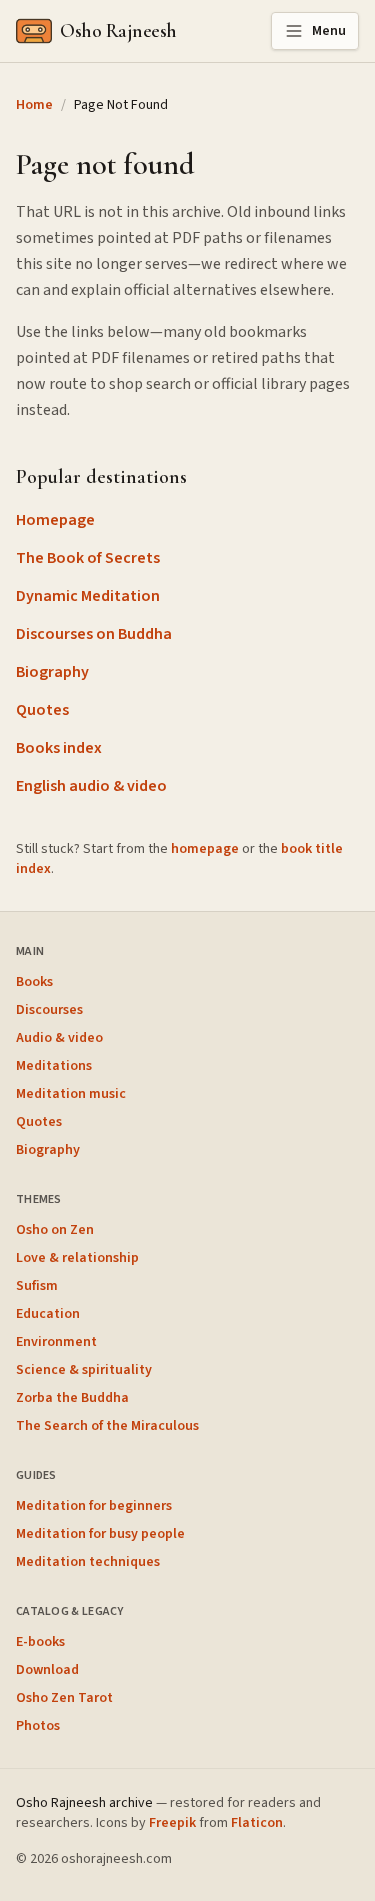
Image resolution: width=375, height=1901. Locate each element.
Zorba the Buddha (72, 1398)
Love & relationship (77, 1258)
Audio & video (59, 1038)
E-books (40, 1642)
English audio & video (91, 786)
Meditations (54, 1066)
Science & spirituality (84, 1370)
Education (48, 1314)
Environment (56, 1342)
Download (47, 1670)
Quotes (42, 710)
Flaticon (257, 1823)
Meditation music (71, 1094)
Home (34, 105)
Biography (52, 672)
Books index (59, 748)
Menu (329, 31)
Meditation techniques (88, 1562)
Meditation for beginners (94, 1506)
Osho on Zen (55, 1230)
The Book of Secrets (88, 558)
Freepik (172, 1823)
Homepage (55, 520)
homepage (205, 849)
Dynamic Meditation (88, 596)
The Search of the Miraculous (107, 1426)
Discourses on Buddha (94, 634)
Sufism (37, 1286)
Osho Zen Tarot (64, 1698)
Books (34, 982)
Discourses (49, 1010)
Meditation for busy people (100, 1534)
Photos (38, 1726)
